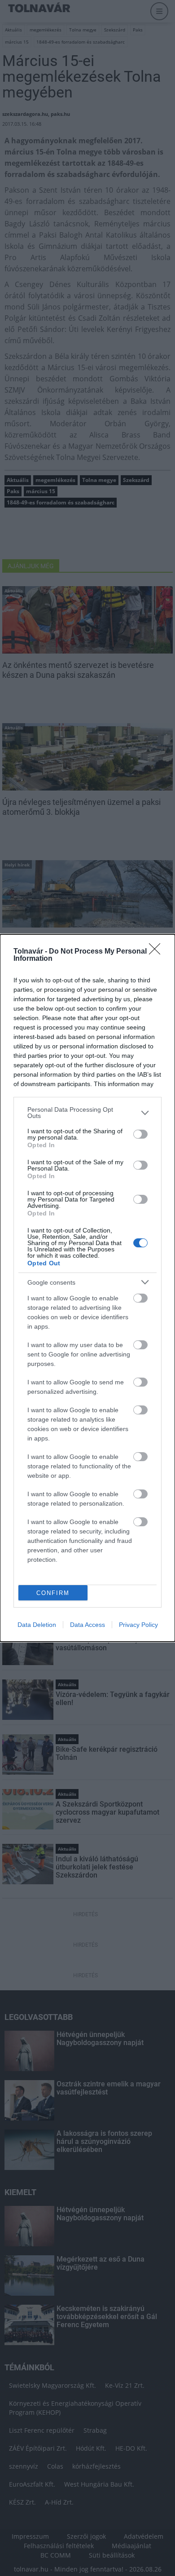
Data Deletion (37, 1625)
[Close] (157, 952)
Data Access (87, 1625)
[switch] (140, 1134)
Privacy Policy (138, 1625)
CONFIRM (53, 1593)
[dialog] (87, 1288)
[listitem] (87, 1113)
